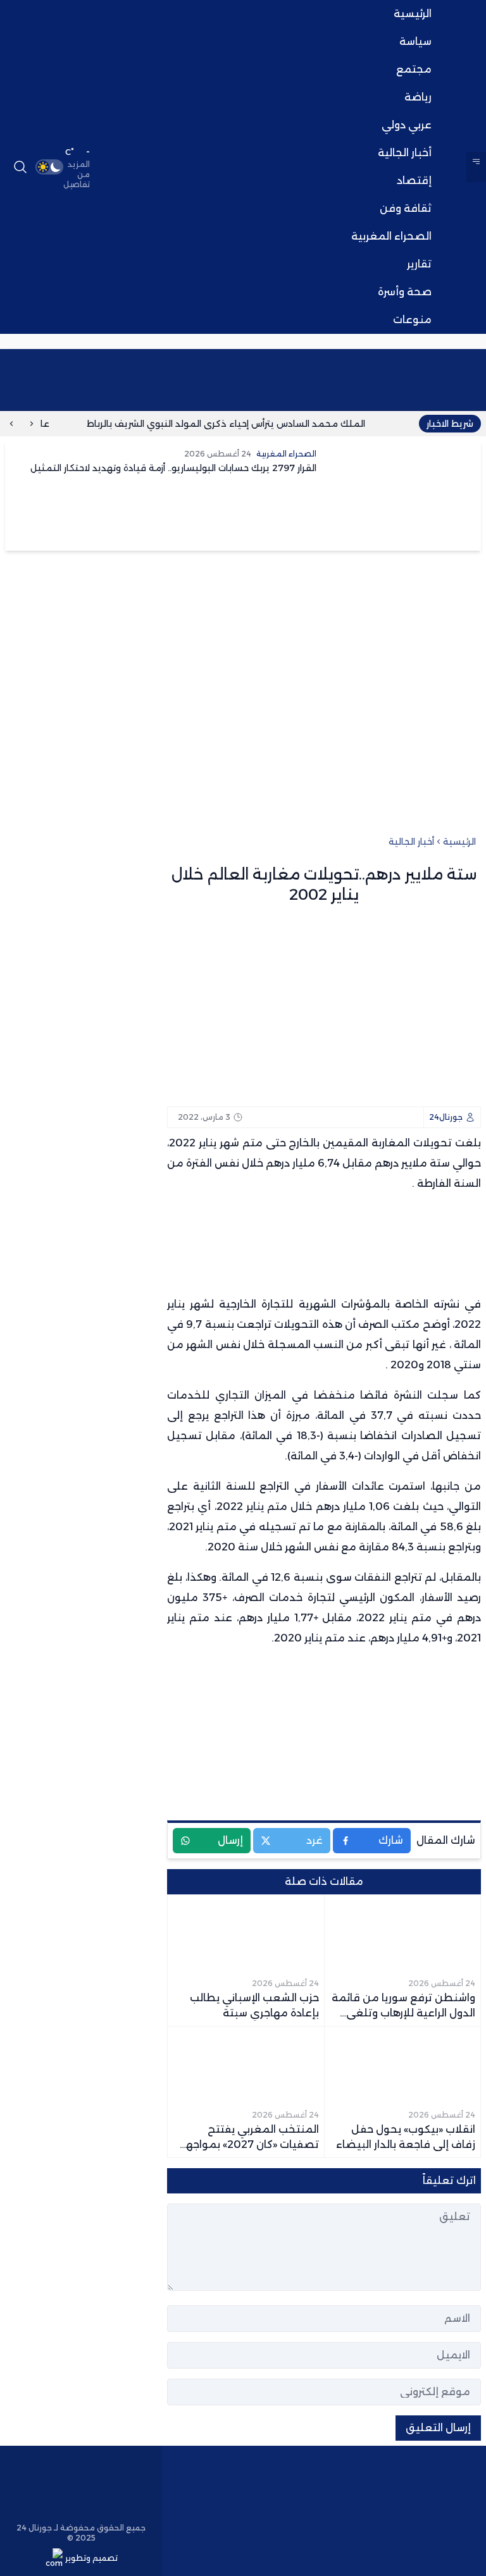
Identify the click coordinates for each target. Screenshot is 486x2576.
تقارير (419, 264)
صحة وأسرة (405, 292)
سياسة (415, 41)
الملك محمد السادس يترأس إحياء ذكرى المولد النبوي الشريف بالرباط (245, 424)
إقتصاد (414, 181)
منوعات (412, 320)
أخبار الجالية (405, 153)
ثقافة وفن (406, 208)
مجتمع (414, 69)
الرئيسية (413, 14)
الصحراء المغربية (391, 236)
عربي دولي (407, 125)
